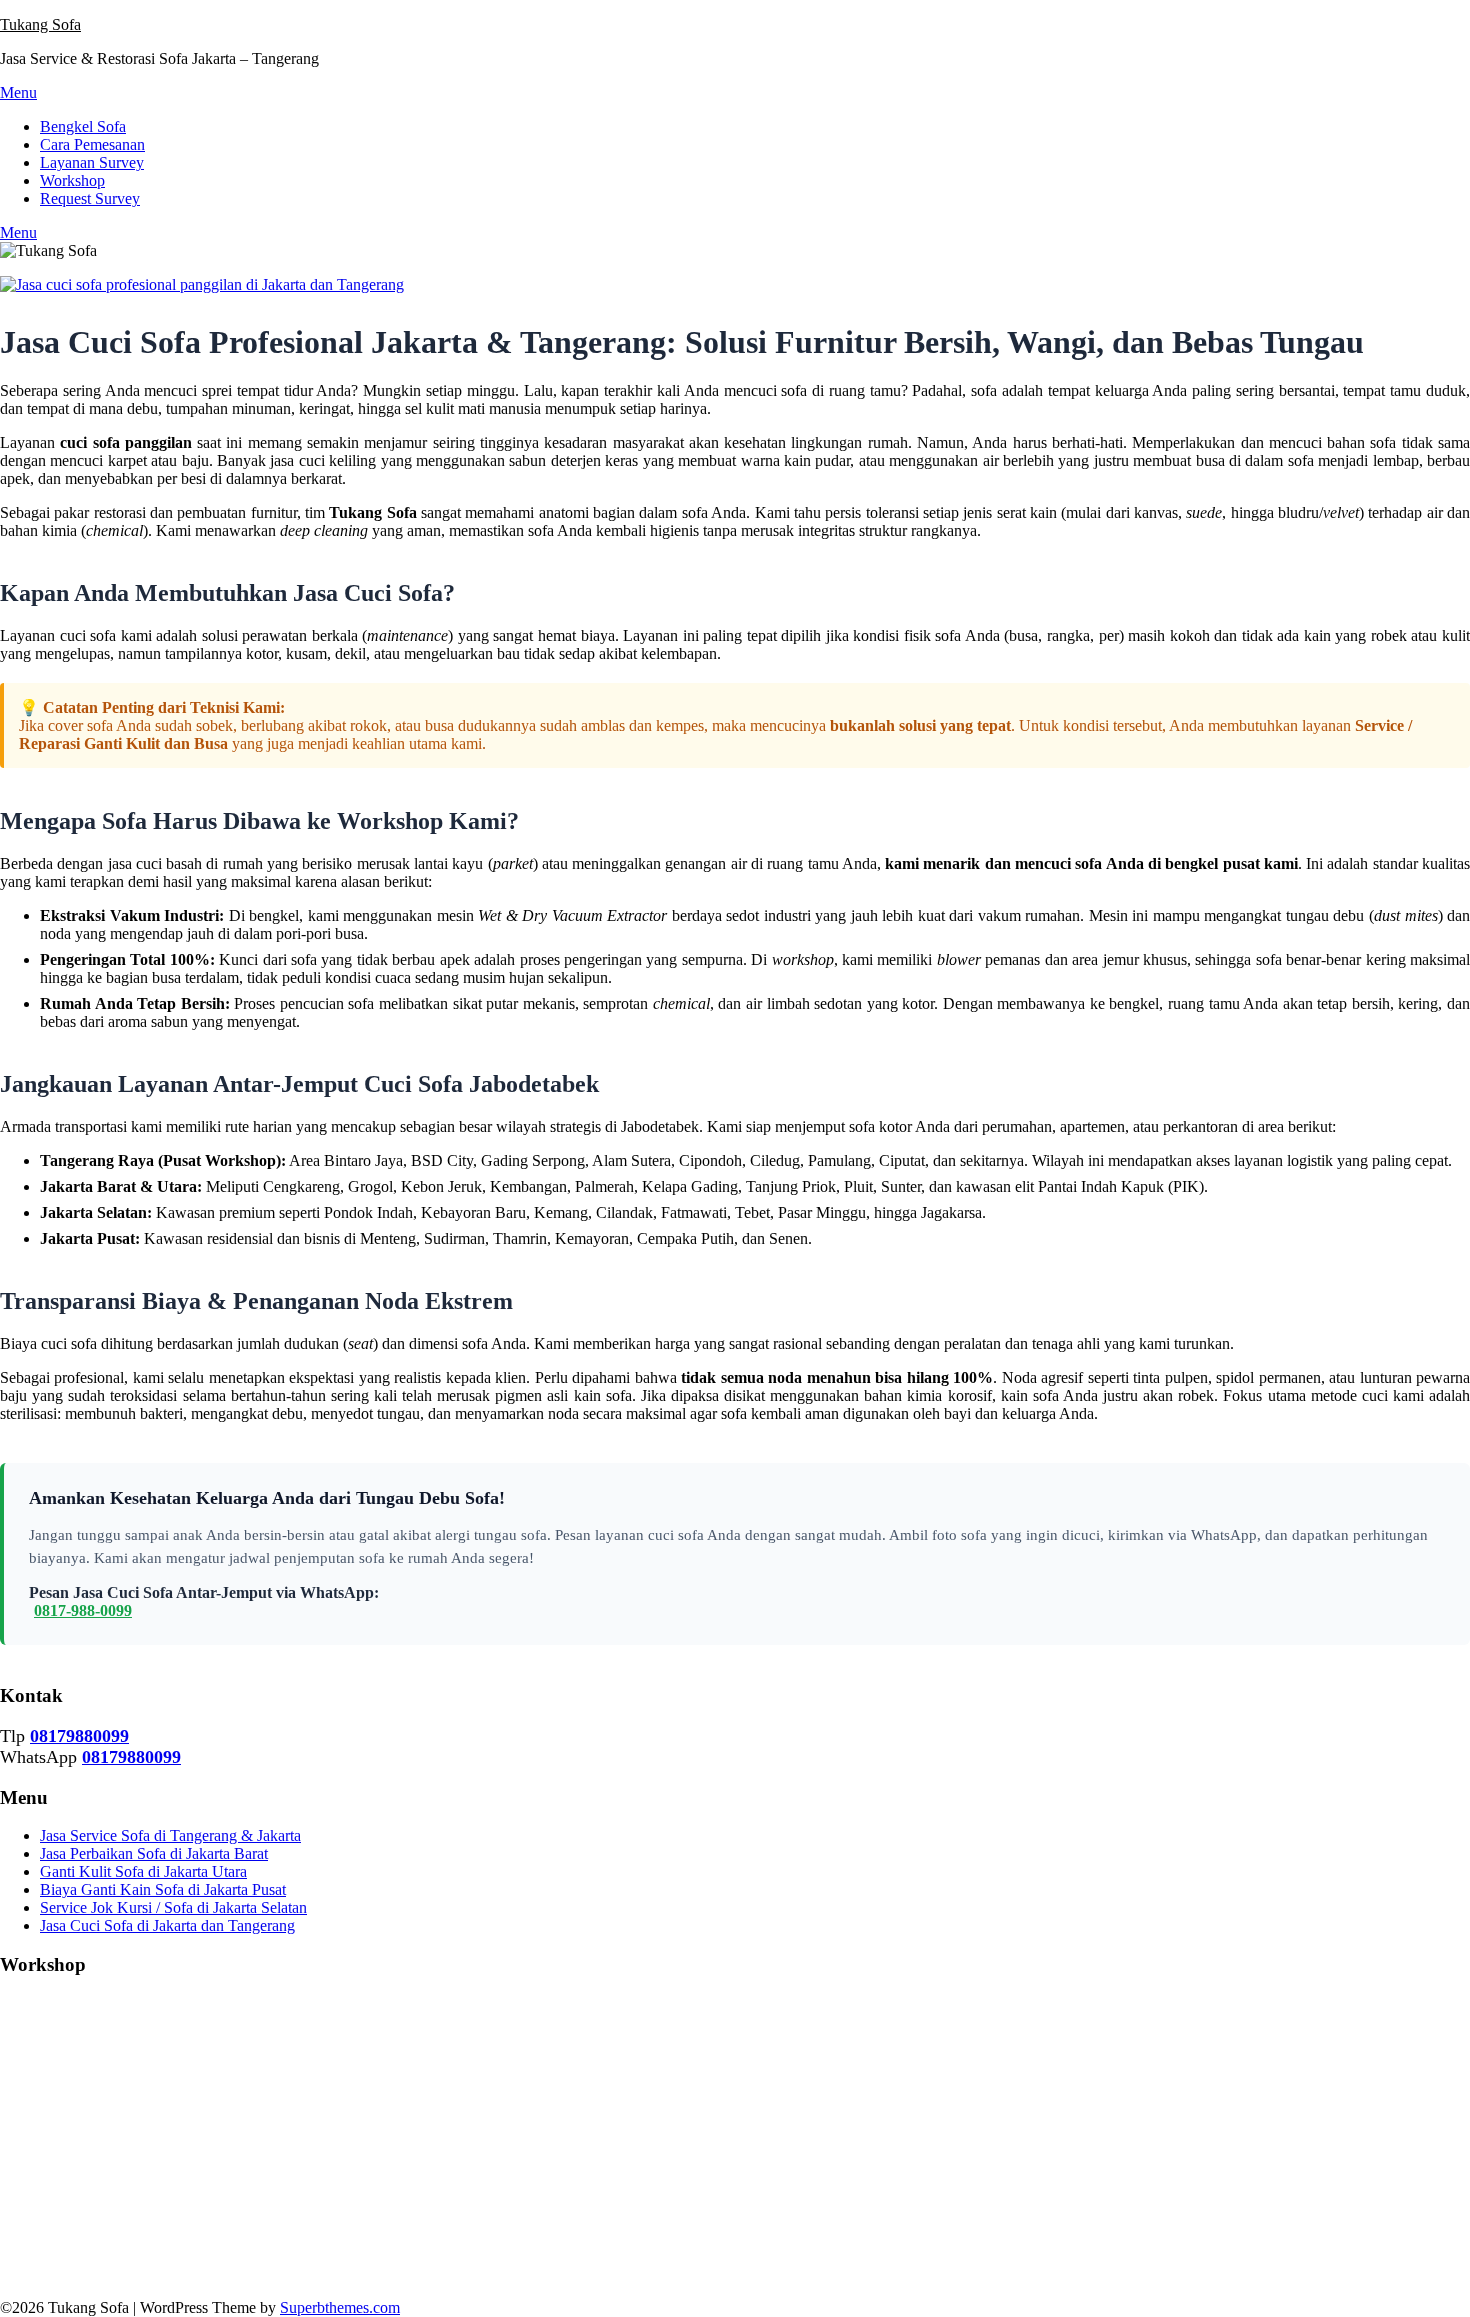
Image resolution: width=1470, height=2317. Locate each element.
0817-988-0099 (83, 1610)
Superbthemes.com (340, 2307)
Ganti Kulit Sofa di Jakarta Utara (143, 1871)
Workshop (72, 180)
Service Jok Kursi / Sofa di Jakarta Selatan (173, 1907)
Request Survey (90, 198)
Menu (18, 92)
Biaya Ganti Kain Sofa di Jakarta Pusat (163, 1889)
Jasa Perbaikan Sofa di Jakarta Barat (154, 1853)
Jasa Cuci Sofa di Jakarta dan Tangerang (167, 1925)
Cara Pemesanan (92, 144)
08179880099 (79, 1736)
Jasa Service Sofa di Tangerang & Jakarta (170, 1835)
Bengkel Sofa (83, 126)
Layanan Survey (92, 162)
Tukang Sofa (40, 24)
